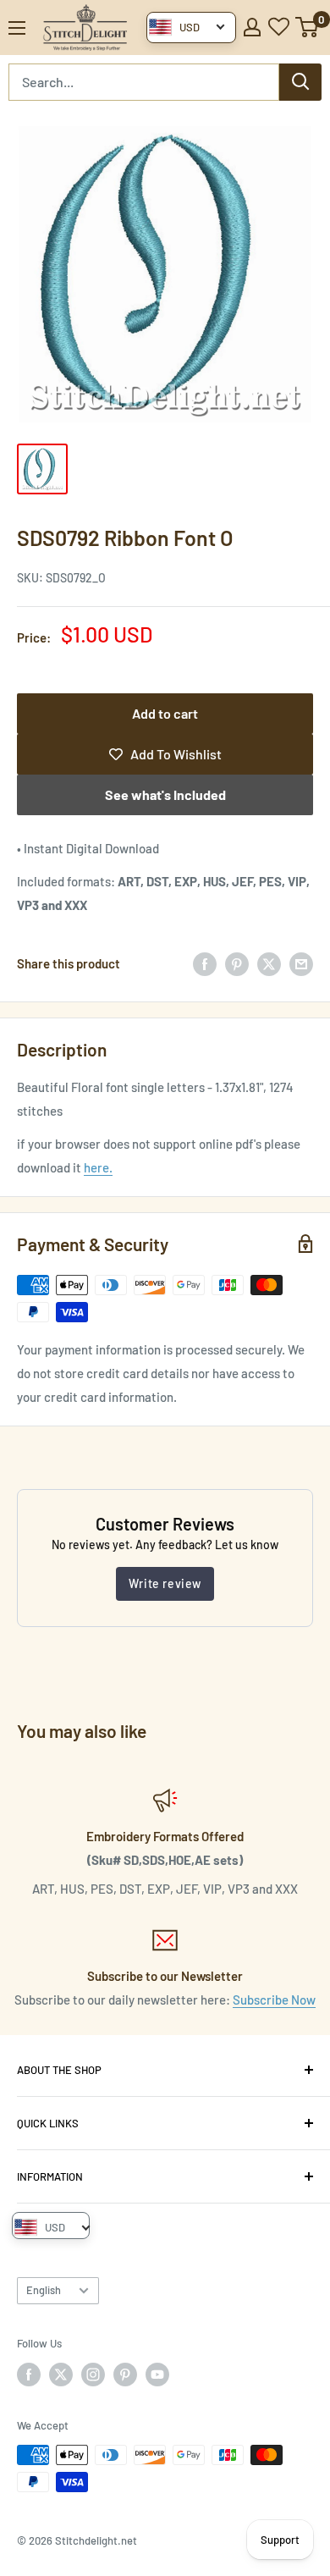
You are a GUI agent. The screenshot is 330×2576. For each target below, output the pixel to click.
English (44, 2290)
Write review (165, 1583)
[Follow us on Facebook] (29, 2375)
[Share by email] (301, 963)
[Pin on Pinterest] (237, 963)
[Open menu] (17, 28)
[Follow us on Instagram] (93, 2375)
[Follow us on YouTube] (157, 2375)
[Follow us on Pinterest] (125, 2375)
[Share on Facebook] (205, 963)
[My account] (252, 27)
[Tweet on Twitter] (269, 963)
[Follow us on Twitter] (61, 2375)
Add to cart (165, 713)
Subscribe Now (274, 2000)
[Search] (300, 82)
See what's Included (165, 794)
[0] (308, 27)
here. (98, 1167)
